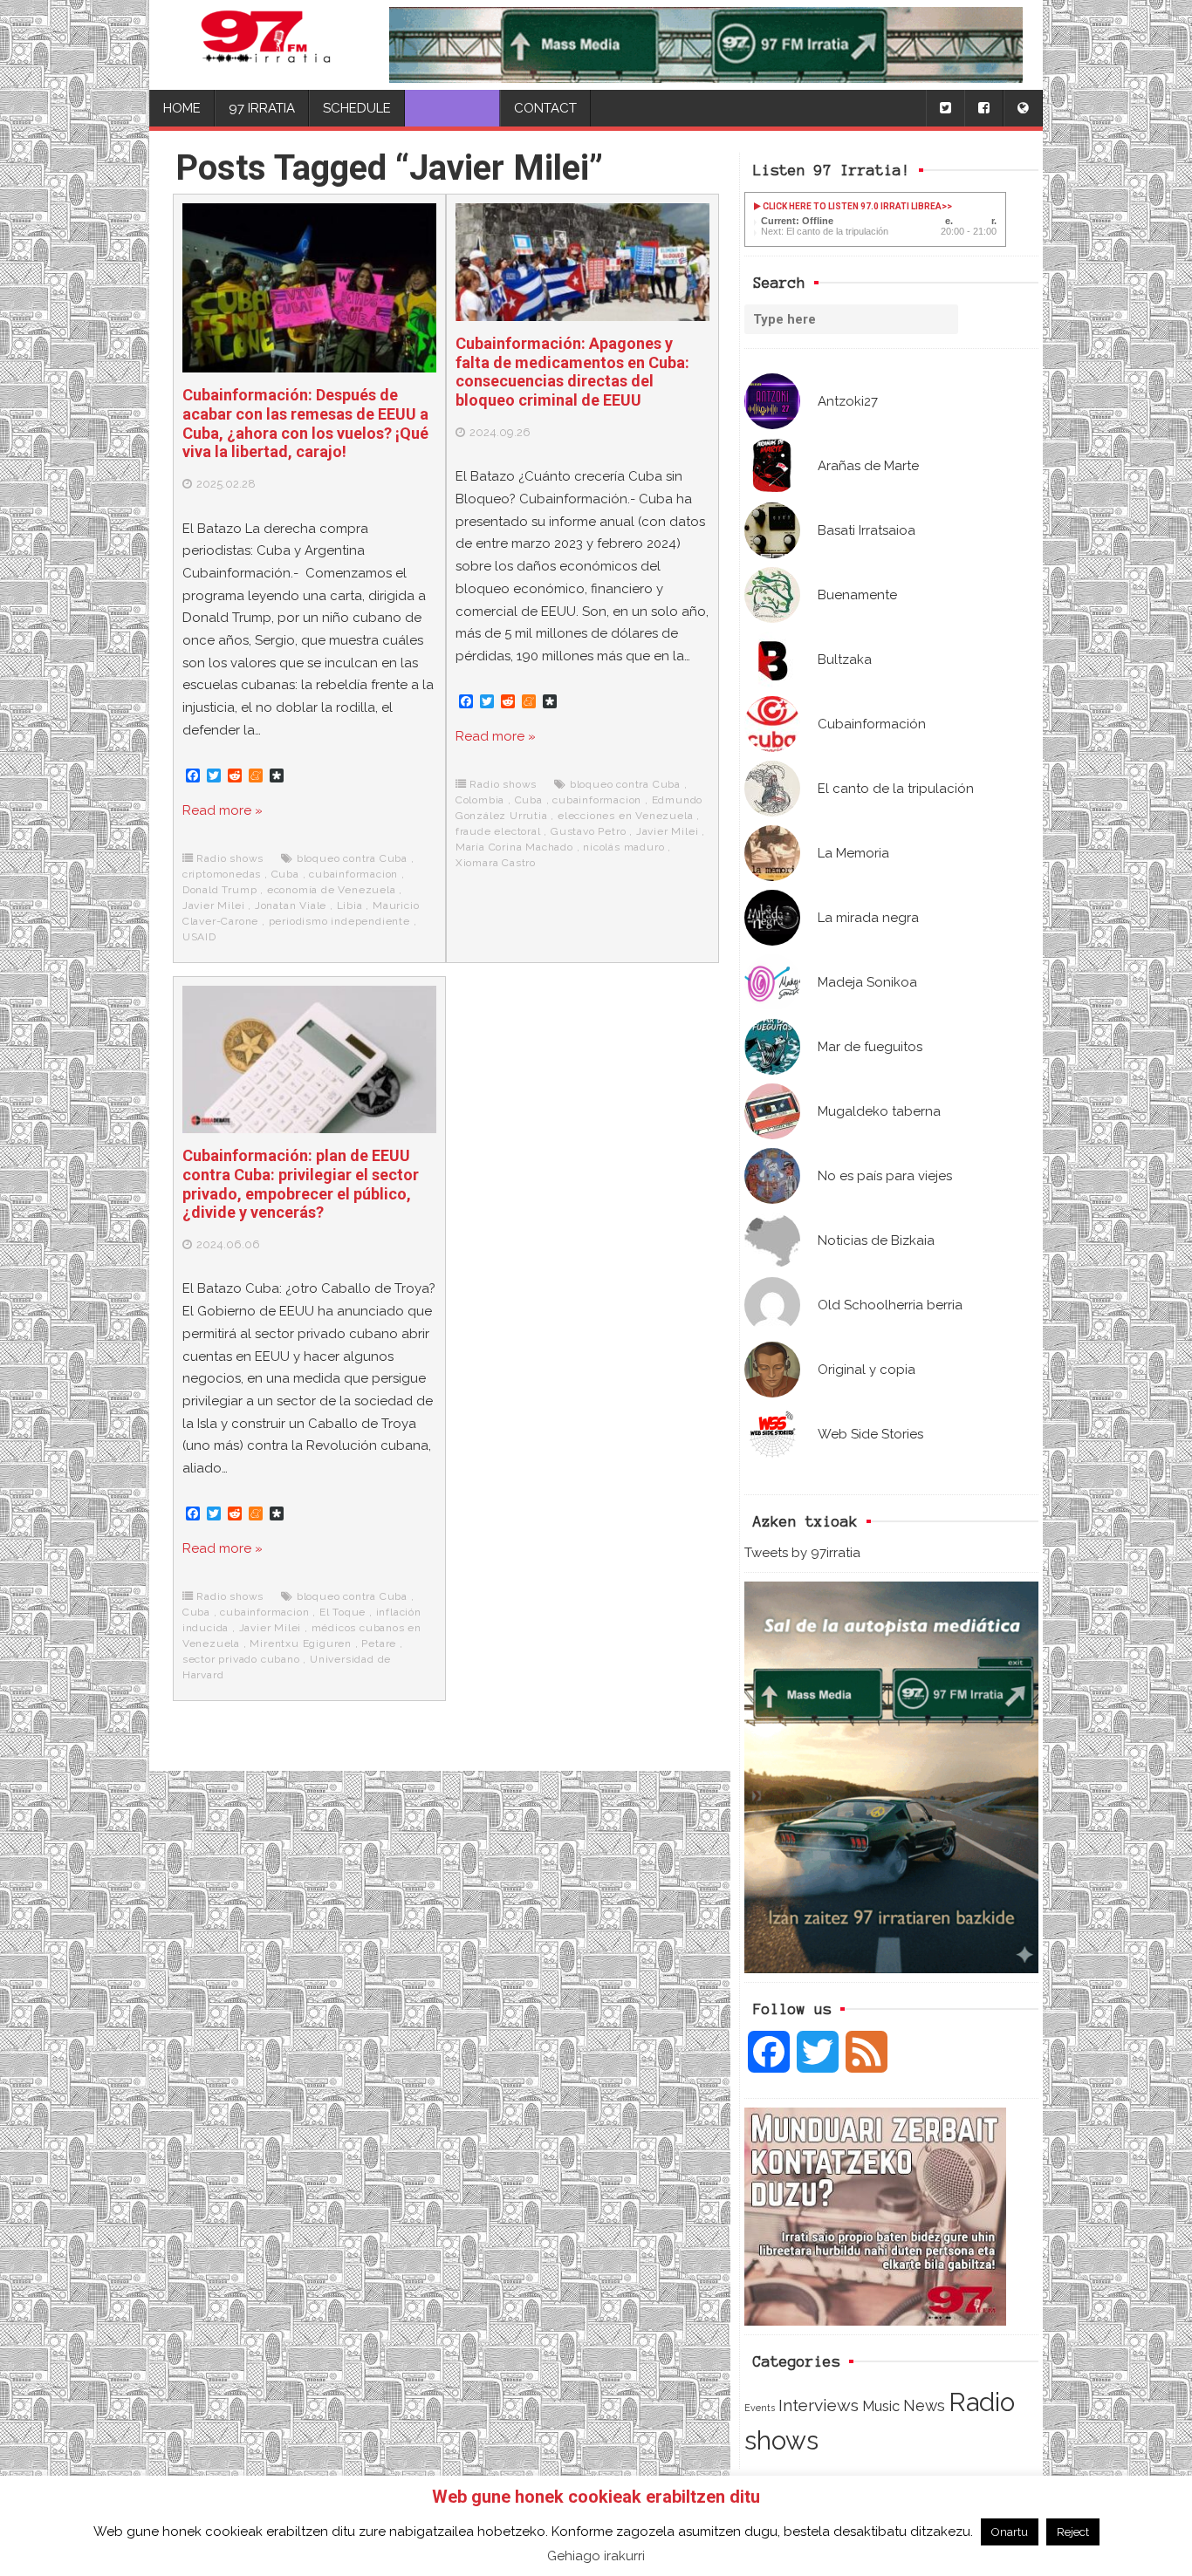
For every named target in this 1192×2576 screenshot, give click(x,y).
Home (182, 108)
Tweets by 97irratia (802, 1553)
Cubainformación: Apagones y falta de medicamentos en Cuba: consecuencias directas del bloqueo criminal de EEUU (572, 372)
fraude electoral (498, 831)
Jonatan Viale (291, 905)
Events (760, 2408)
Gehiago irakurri (596, 2556)
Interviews (819, 2405)
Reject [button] (1073, 2532)
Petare (379, 1643)
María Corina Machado (514, 847)
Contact (545, 108)
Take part (452, 108)
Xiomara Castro (496, 863)
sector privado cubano (241, 1659)
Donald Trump (220, 890)
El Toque (343, 1612)
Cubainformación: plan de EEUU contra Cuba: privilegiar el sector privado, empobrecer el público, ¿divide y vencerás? (301, 1184)
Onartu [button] (1010, 2532)
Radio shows (230, 858)
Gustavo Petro (588, 831)
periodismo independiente (339, 921)
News (924, 2405)
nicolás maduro (623, 847)
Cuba (285, 874)
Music (881, 2406)
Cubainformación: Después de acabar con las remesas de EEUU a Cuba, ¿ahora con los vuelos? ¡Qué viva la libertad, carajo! (305, 423)
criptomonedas (222, 874)
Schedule (357, 108)
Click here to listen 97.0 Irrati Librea (851, 206)
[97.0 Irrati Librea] (266, 45)
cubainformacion (353, 874)
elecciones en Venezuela (625, 816)
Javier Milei (214, 905)
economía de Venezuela (332, 890)
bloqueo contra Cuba (352, 858)
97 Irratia (262, 108)
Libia (350, 905)
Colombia (480, 800)
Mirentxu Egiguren (301, 1643)
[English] (1023, 109)
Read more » (223, 810)
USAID (199, 937)
